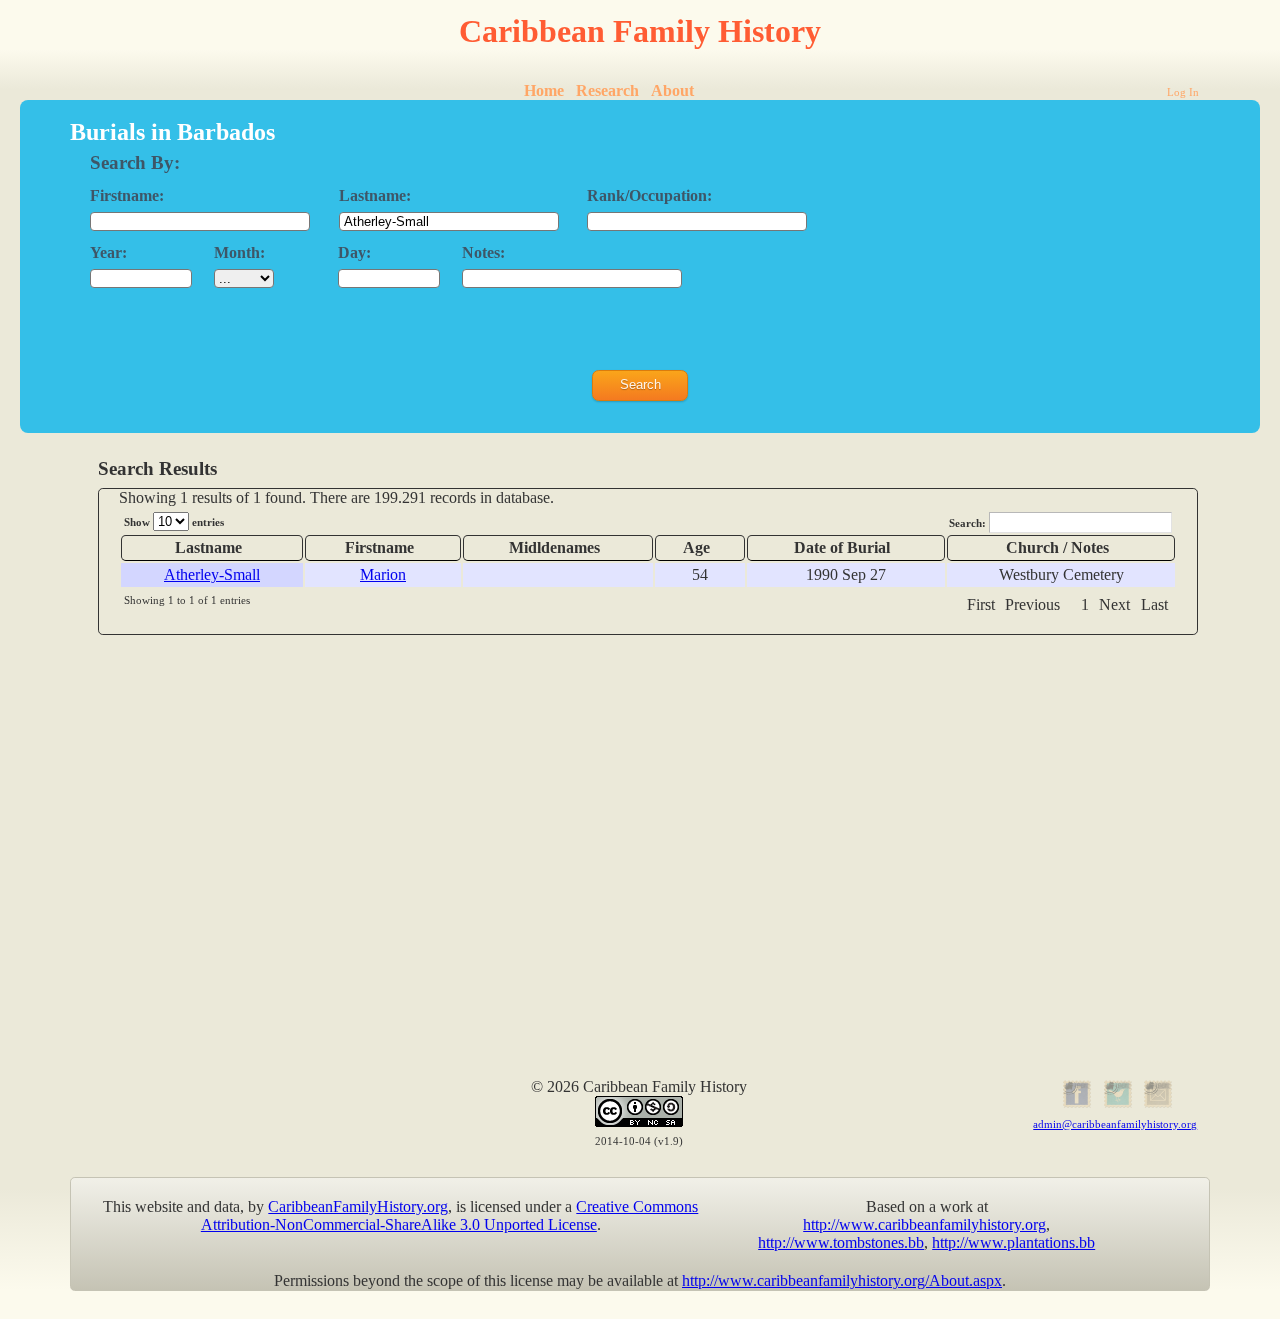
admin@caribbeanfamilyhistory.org (1115, 1124)
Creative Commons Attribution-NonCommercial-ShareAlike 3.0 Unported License (450, 1215)
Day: (354, 252)
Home (544, 90)
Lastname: (375, 195)
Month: (239, 252)
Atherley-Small (212, 574)
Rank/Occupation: (649, 195)
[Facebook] (1074, 1104)
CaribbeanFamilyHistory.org (358, 1206)
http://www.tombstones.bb (841, 1242)
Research (607, 90)
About (672, 90)
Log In (1183, 92)
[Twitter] (1115, 1104)
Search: (969, 523)
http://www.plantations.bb (1013, 1242)
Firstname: (127, 195)
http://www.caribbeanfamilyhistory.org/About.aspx (842, 1280)
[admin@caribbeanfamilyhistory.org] (1156, 1104)
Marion (383, 574)
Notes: (483, 252)
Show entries (174, 522)
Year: (108, 252)
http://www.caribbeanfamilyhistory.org (924, 1224)
